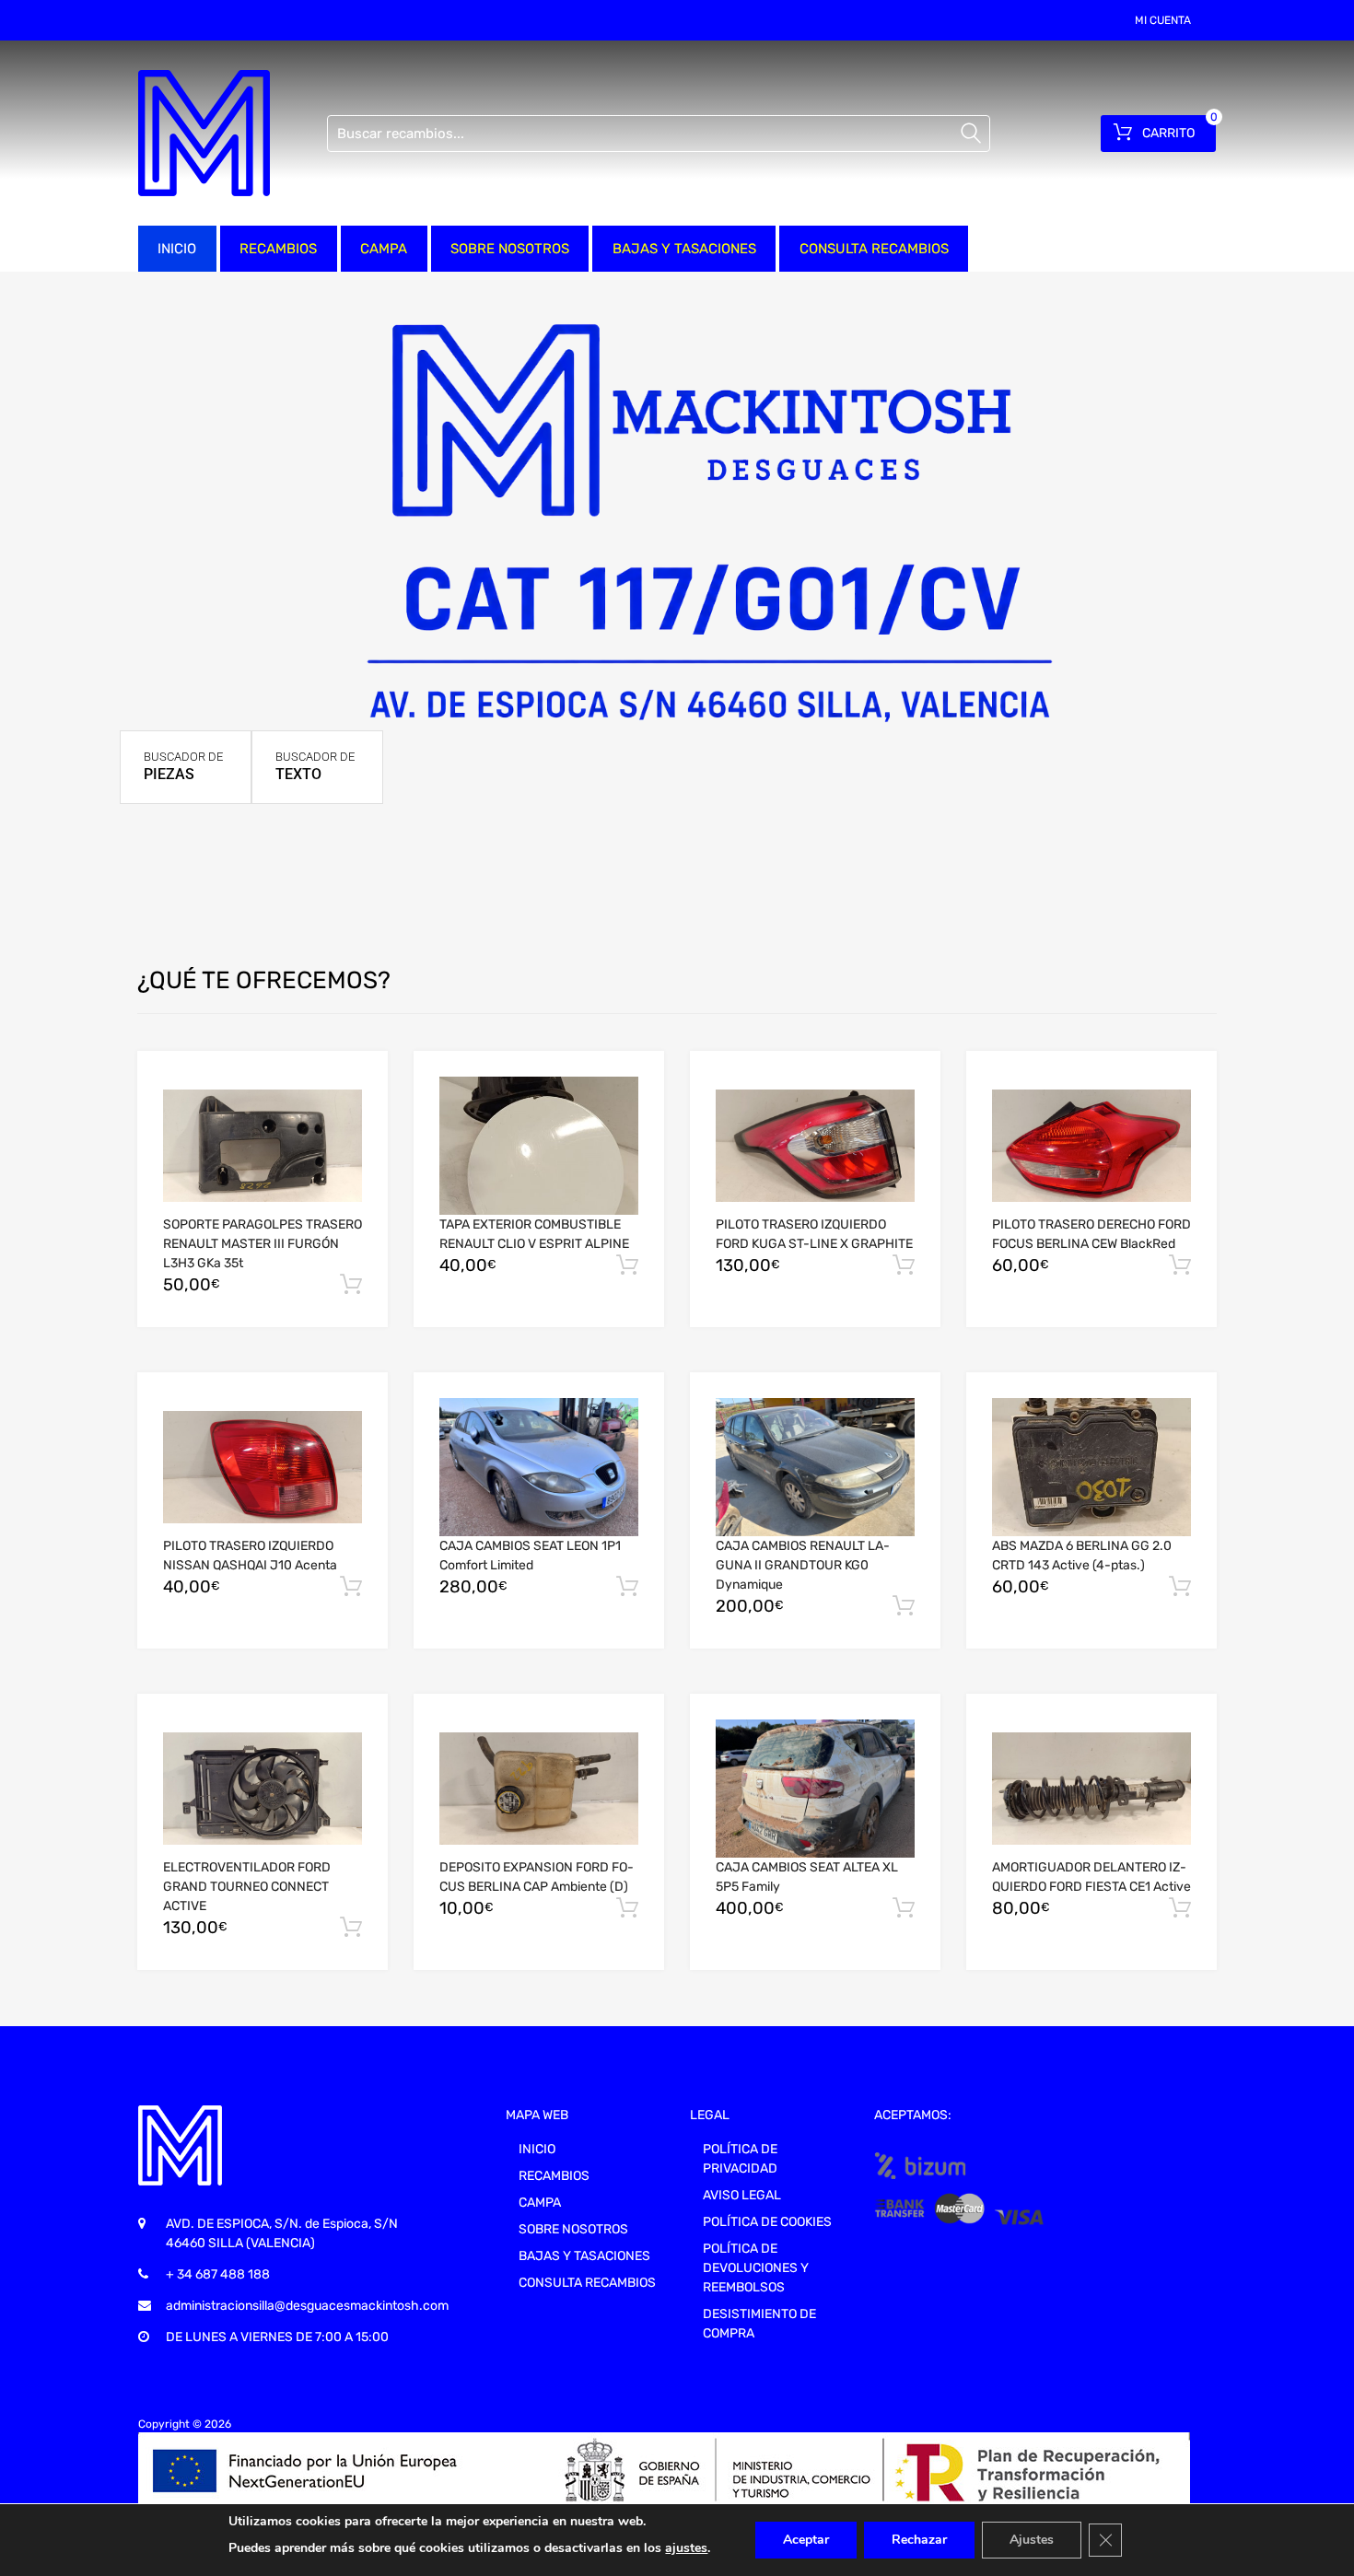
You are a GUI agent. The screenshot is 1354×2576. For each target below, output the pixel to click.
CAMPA (384, 249)
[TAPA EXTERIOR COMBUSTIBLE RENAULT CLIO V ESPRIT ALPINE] (539, 1146)
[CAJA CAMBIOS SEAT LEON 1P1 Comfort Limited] (539, 1467)
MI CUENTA (1163, 20)
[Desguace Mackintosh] (204, 133)
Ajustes (1032, 2540)
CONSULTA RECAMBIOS (874, 249)
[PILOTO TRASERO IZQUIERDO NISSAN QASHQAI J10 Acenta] (263, 1467)
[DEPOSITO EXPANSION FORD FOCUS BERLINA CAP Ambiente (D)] (539, 1789)
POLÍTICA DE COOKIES (767, 2222)
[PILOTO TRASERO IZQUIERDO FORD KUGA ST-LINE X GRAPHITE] (815, 1146)
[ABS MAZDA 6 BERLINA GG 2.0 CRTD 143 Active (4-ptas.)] (1091, 1467)
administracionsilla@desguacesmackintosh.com (307, 2306)
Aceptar (806, 2540)
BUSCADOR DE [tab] (183, 766)
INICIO (177, 249)
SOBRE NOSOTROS (510, 249)
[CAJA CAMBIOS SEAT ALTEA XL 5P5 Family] (815, 1789)
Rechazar (919, 2540)
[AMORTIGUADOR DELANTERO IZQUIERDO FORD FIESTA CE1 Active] (1091, 1789)
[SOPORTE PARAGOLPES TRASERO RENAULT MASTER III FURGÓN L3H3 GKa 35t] (263, 1146)
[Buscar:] (659, 134)
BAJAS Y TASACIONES (684, 249)
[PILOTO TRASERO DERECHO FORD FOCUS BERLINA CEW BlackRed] (1091, 1146)
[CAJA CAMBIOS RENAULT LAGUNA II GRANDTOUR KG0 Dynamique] (815, 1467)
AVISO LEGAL (742, 2195)
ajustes (686, 2548)
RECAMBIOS (278, 249)
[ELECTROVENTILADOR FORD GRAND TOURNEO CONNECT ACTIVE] (263, 1789)
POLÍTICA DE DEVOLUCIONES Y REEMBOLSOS (756, 2268)
